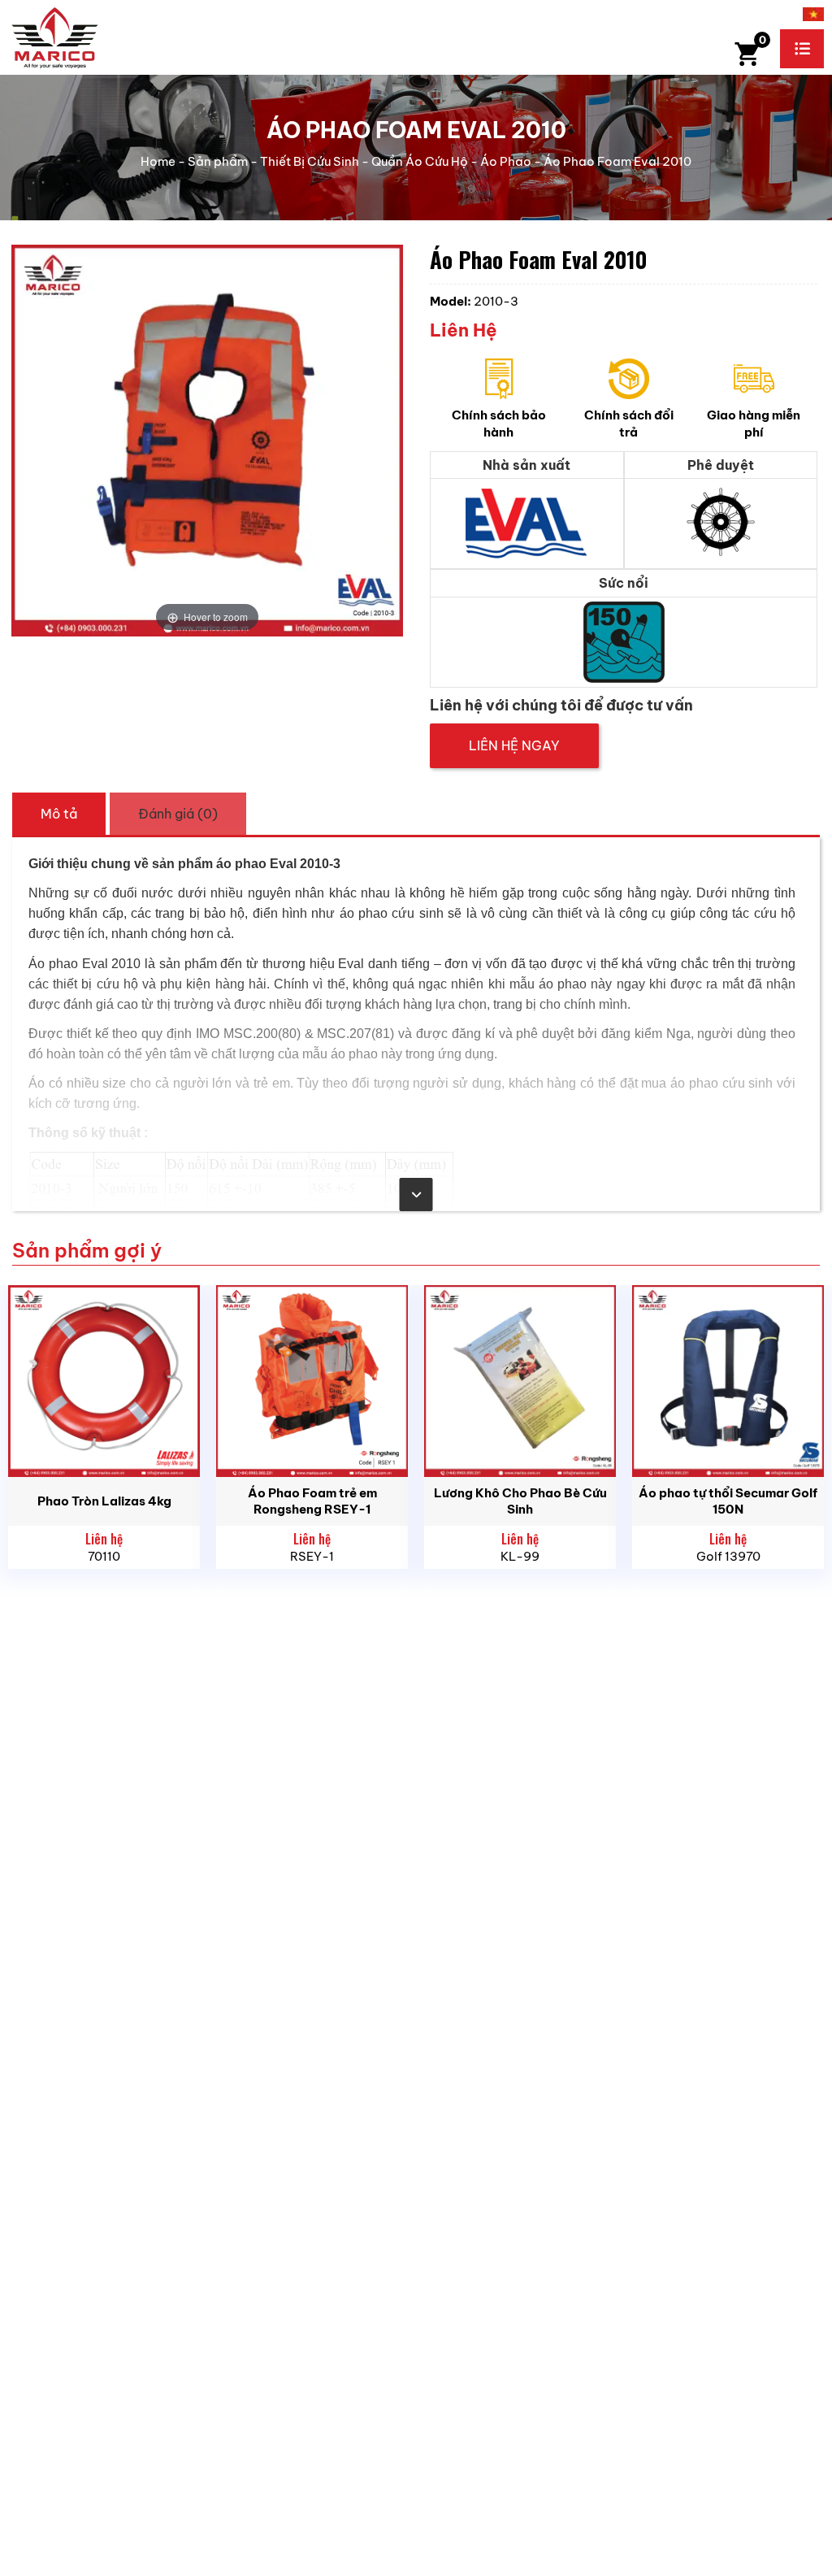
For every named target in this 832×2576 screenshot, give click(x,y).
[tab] (59, 814)
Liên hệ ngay (514, 745)
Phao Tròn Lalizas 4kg (104, 1501)
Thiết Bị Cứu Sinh (310, 161)
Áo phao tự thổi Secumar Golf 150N (728, 1501)
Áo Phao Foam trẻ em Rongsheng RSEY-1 (312, 1501)
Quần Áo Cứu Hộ (420, 161)
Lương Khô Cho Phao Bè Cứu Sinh (520, 1501)
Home (158, 161)
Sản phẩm (218, 161)
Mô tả (59, 814)
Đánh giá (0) (178, 814)
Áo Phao (506, 161)
